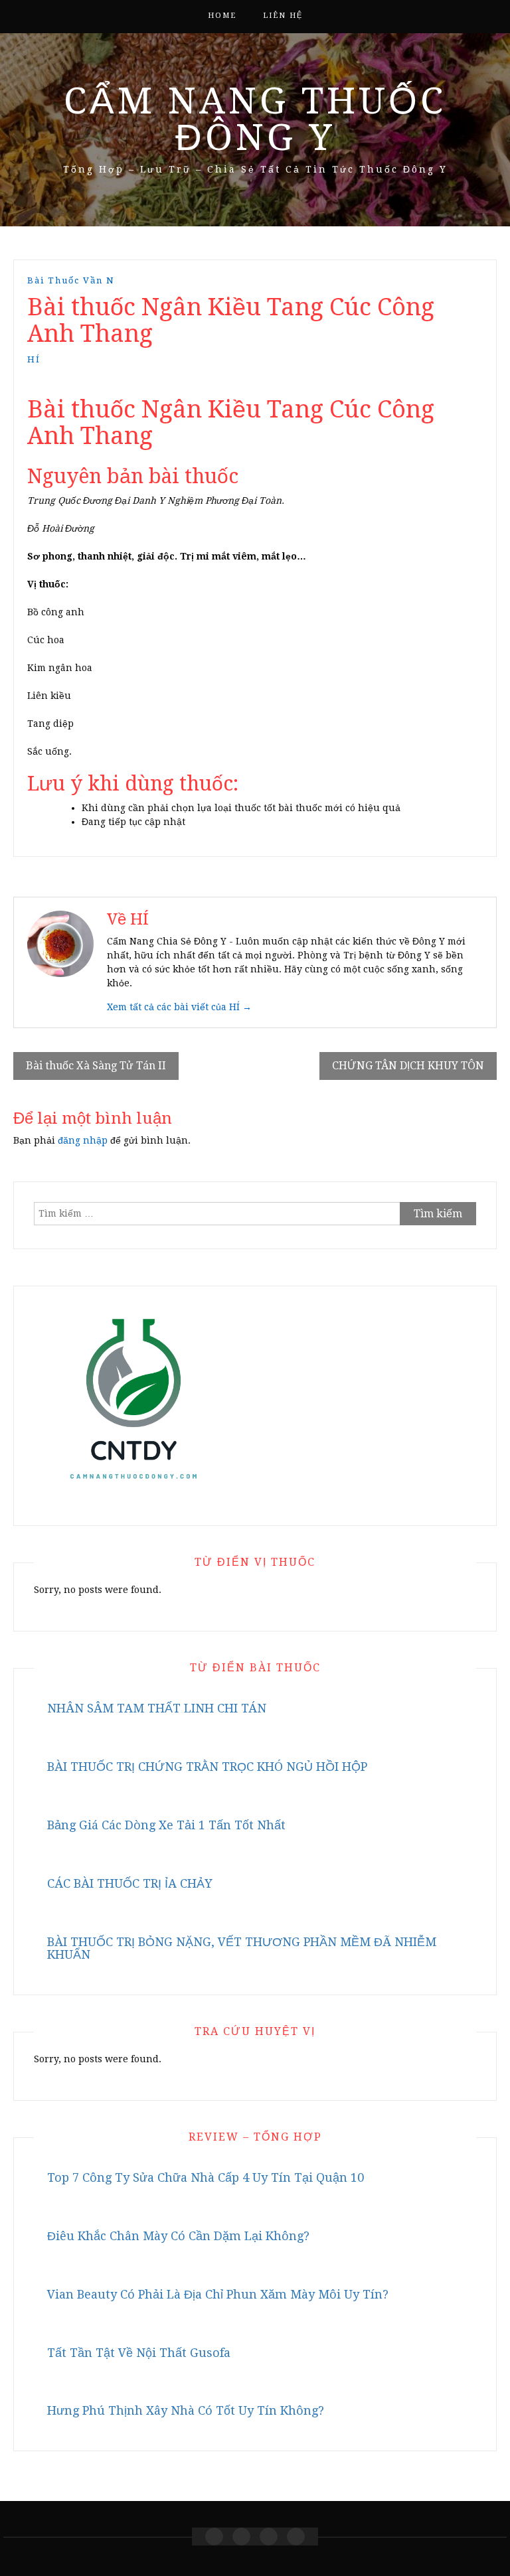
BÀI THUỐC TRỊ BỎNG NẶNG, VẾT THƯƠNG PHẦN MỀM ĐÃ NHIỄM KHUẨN (242, 1948)
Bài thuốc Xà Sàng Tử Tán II (96, 1066)
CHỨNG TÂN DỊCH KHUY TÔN (408, 1066)
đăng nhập (83, 1140)
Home (222, 16)
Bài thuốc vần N (71, 280)
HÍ (34, 359)
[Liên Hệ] (269, 2537)
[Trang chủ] (214, 2537)
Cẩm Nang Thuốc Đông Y (255, 119)
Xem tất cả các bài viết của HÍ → (179, 1007)
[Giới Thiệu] (241, 2537)
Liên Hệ (283, 16)
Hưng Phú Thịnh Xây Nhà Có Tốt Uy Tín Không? (186, 2410)
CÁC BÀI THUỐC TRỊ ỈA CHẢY (130, 1883)
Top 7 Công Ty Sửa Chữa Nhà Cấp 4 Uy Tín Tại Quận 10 (206, 2177)
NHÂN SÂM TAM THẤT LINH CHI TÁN (157, 1708)
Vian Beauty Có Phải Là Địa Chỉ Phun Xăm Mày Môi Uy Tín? (218, 2294)
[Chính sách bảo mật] (296, 2537)
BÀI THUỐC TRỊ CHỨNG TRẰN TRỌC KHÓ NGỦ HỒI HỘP (207, 1767)
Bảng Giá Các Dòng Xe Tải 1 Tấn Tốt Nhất (166, 1825)
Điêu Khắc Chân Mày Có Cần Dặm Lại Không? (178, 2236)
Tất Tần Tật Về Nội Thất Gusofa (139, 2353)
